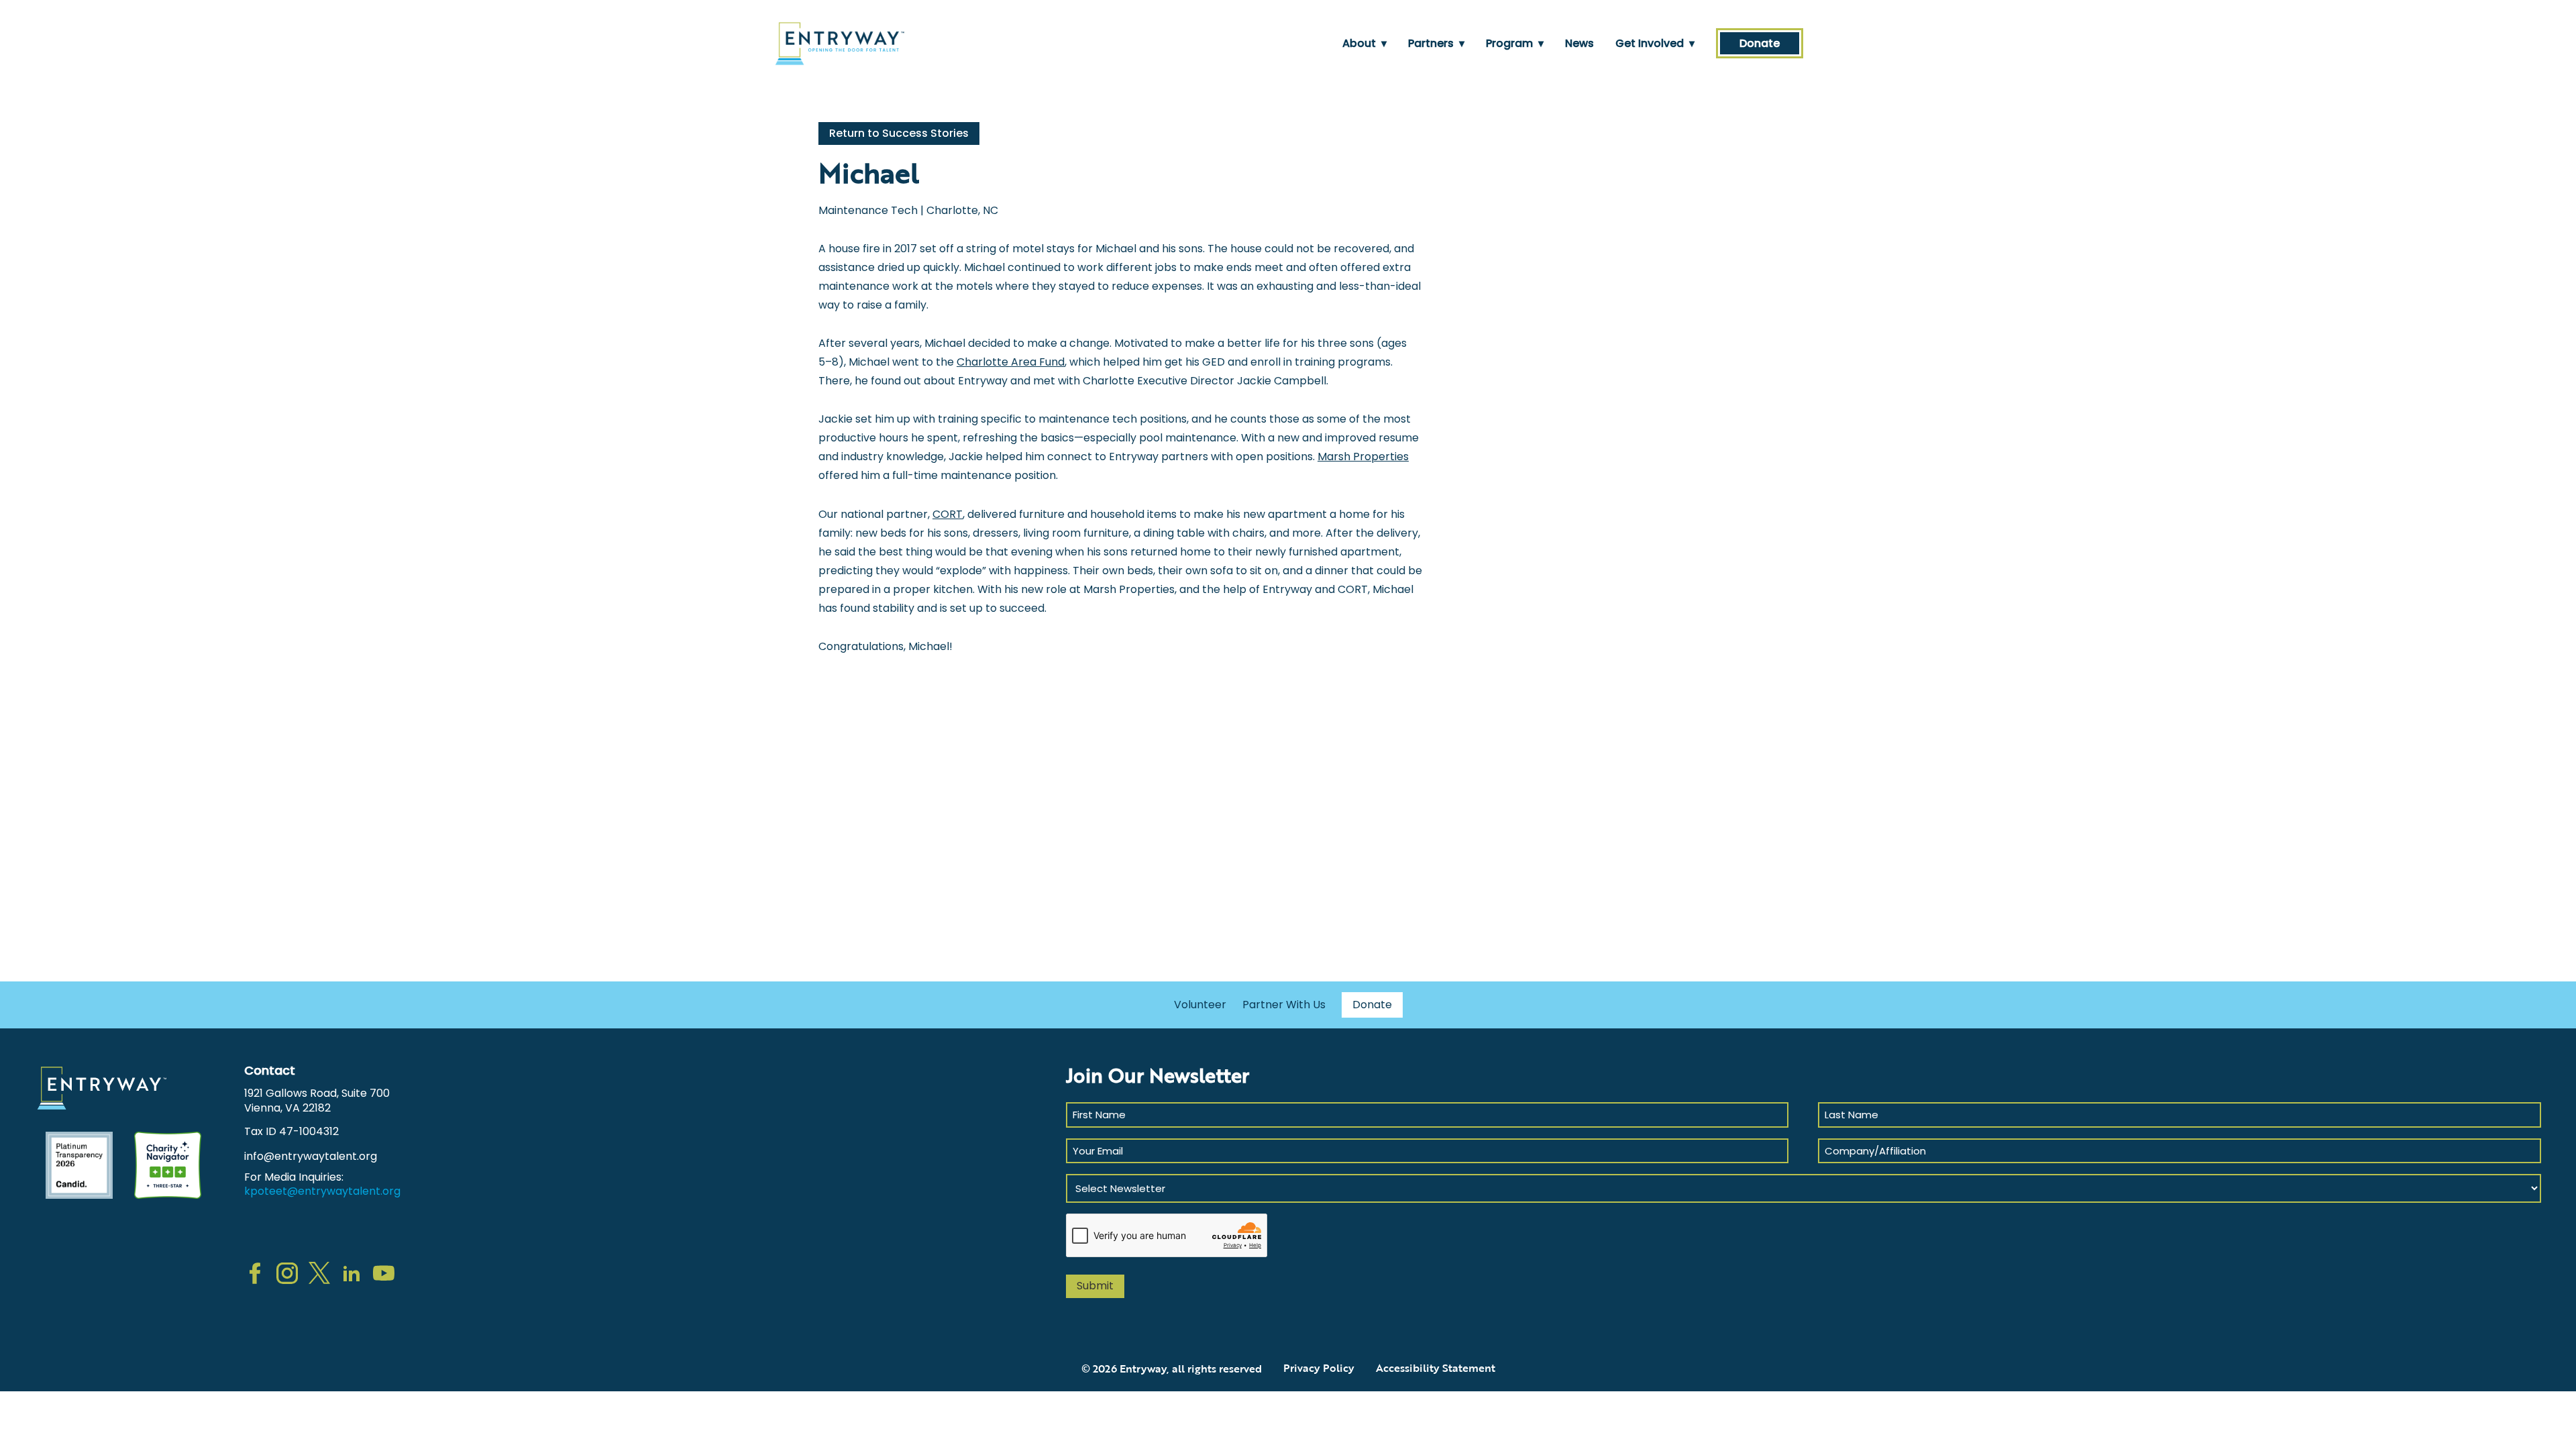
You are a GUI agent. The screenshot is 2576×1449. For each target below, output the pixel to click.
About (1364, 43)
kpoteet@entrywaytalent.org (322, 1191)
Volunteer (1200, 1005)
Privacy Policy (1319, 1368)
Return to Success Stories (899, 133)
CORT (948, 514)
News (1579, 43)
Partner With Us (1284, 1005)
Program (1515, 43)
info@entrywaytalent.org (311, 1156)
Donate (1760, 43)
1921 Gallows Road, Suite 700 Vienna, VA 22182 (317, 1101)
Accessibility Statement (1436, 1368)
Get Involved (1655, 43)
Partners (1436, 43)
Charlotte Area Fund (1011, 362)
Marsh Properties (1363, 457)
